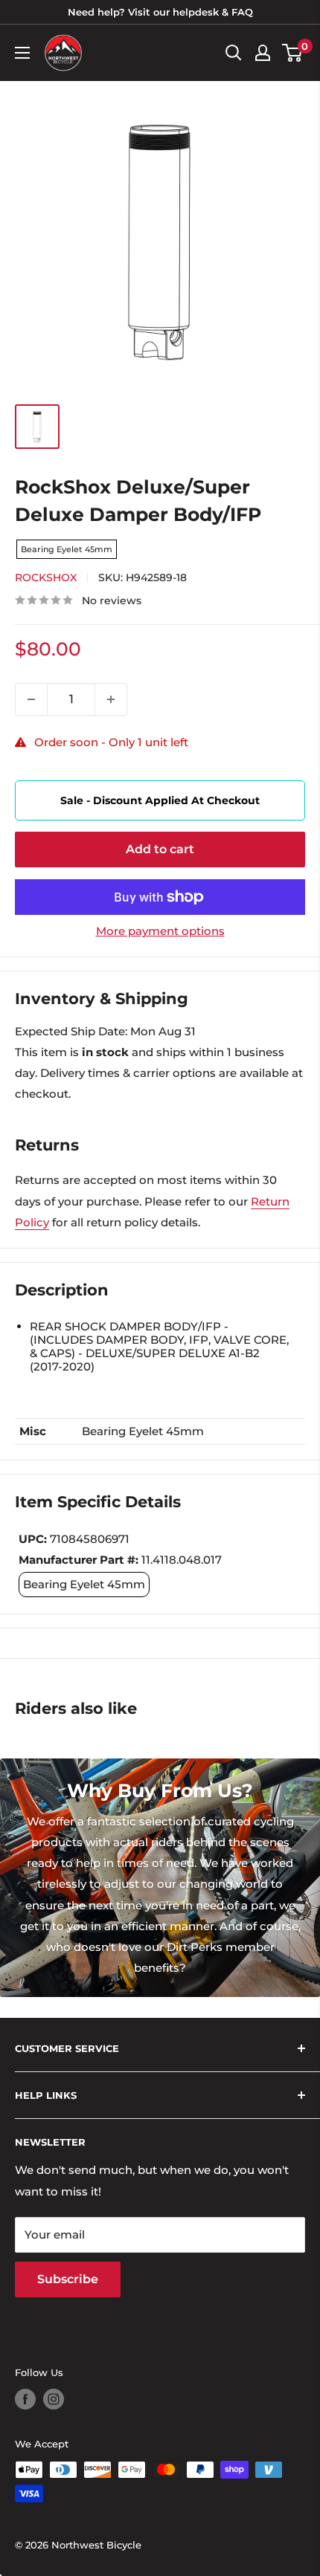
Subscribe (68, 2279)
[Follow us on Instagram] (54, 2399)
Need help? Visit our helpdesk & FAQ (160, 12)
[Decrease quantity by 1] (31, 699)
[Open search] (234, 53)
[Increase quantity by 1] (111, 699)
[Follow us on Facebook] (25, 2399)
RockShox (46, 577)
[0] (293, 53)
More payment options (160, 931)
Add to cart (160, 849)
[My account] (263, 53)
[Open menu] (22, 53)
